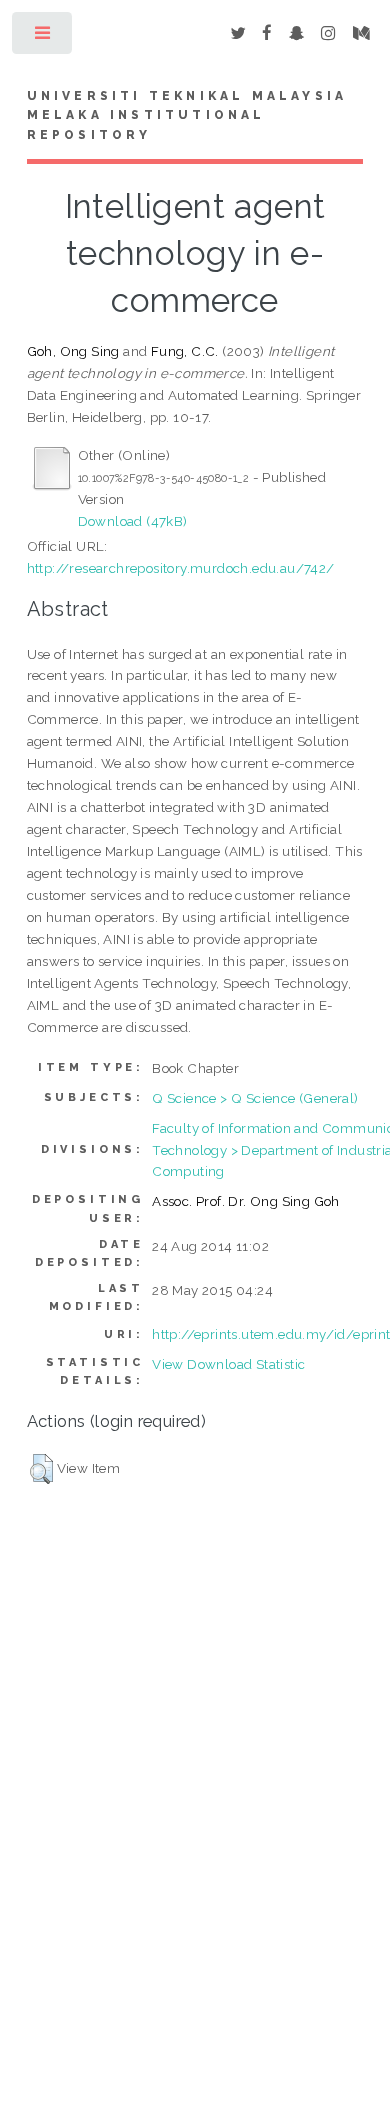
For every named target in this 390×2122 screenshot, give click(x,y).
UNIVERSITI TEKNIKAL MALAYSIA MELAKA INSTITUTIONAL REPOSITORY (187, 116)
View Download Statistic (228, 1364)
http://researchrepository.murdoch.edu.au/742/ (181, 568)
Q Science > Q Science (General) (255, 1098)
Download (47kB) (133, 521)
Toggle (43, 37)
